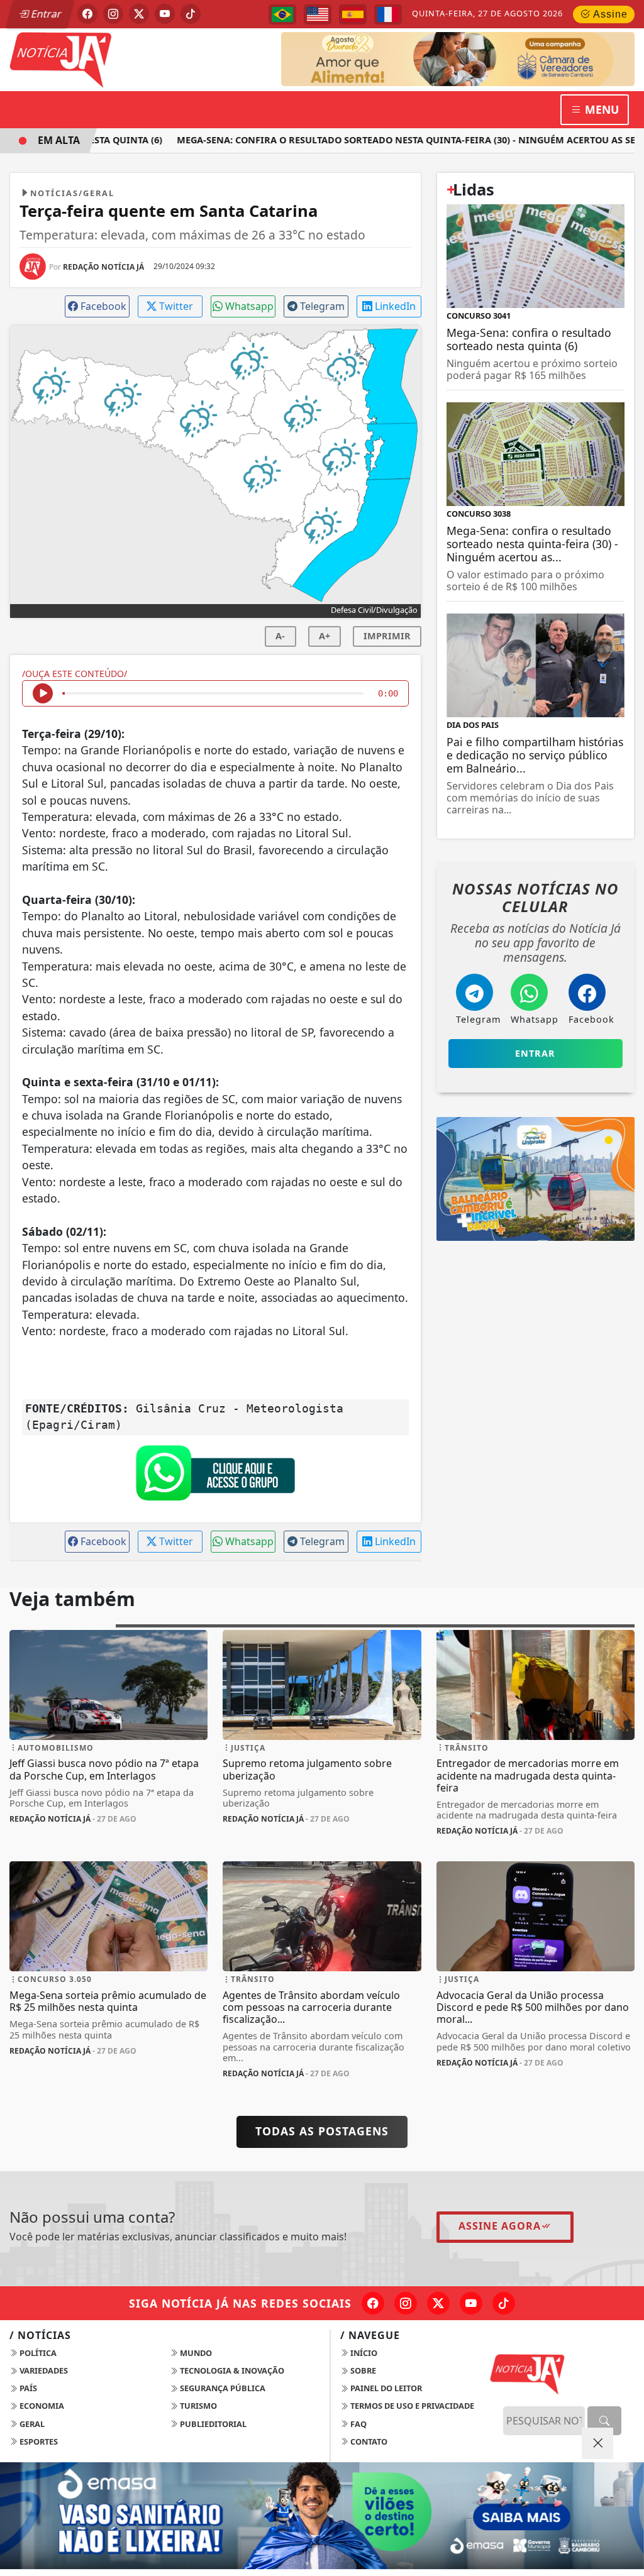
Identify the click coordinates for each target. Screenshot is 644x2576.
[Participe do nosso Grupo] (215, 1477)
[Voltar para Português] (282, 14)
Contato (368, 2441)
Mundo (195, 2353)
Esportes (38, 2441)
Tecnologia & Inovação (231, 2370)
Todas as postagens (322, 2131)
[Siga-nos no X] (438, 2303)
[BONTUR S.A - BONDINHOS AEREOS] (536, 1177)
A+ (325, 636)
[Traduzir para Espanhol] (353, 14)
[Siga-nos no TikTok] (504, 2303)
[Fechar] (597, 2443)
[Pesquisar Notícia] (604, 2421)
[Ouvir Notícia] (43, 693)
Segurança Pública (222, 2388)
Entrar (45, 14)
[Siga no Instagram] (113, 14)
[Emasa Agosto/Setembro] (472, 58)
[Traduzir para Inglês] (318, 14)
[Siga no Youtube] (165, 14)
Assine (609, 14)
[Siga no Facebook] (87, 14)
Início (363, 2353)
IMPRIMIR (387, 636)
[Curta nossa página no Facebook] (373, 2303)
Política (37, 2353)
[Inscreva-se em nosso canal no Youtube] (471, 2303)
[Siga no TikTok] (191, 14)
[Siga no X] (139, 14)
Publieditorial (212, 2424)
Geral (31, 2424)
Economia (41, 2406)
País (27, 2388)
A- (280, 636)
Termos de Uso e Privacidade (411, 2406)
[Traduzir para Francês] (388, 14)
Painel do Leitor (385, 2388)
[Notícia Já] (108, 58)
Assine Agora (500, 2226)
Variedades (43, 2370)
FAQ (358, 2424)
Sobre (362, 2370)
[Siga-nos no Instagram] (406, 2303)
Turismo (197, 2406)
